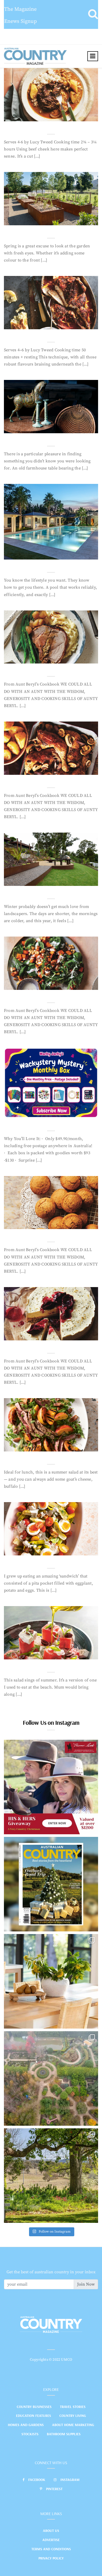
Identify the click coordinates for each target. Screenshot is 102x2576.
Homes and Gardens (26, 2425)
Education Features (33, 2416)
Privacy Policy (51, 2558)
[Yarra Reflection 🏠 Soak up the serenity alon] (51, 2078)
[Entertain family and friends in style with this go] (51, 1981)
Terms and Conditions (51, 2549)
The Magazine (20, 9)
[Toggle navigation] (93, 56)
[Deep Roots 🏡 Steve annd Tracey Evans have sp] (51, 2176)
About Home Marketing (73, 2425)
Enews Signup (21, 21)
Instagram (70, 2480)
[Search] (93, 14)
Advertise (51, 2540)
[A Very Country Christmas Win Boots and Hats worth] (51, 1787)
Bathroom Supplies (64, 2434)
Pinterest (54, 2489)
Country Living (73, 2416)
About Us (51, 2531)
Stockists (30, 2434)
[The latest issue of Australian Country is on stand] (51, 1884)
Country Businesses (34, 2407)
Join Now (86, 2284)
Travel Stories (73, 2407)
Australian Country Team (40, 116)
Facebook (37, 2480)
